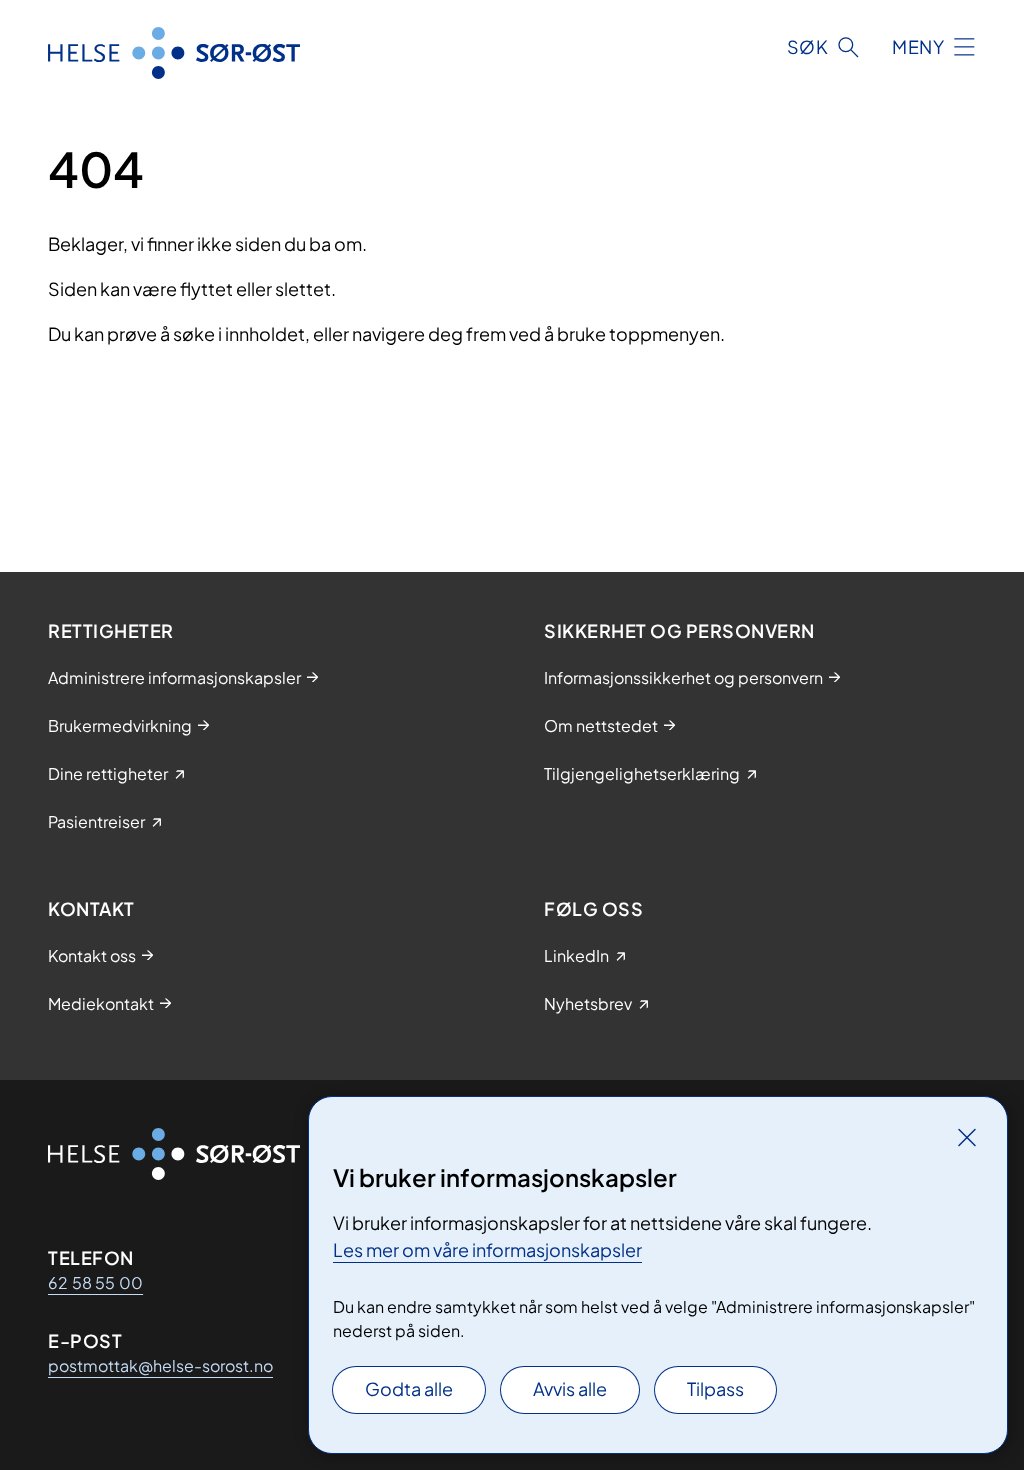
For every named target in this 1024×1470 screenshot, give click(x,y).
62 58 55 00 (95, 1282)
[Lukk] (967, 1137)
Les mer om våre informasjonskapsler (487, 1249)
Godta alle (409, 1388)
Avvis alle (570, 1388)
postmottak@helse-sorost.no (160, 1365)
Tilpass (715, 1388)
